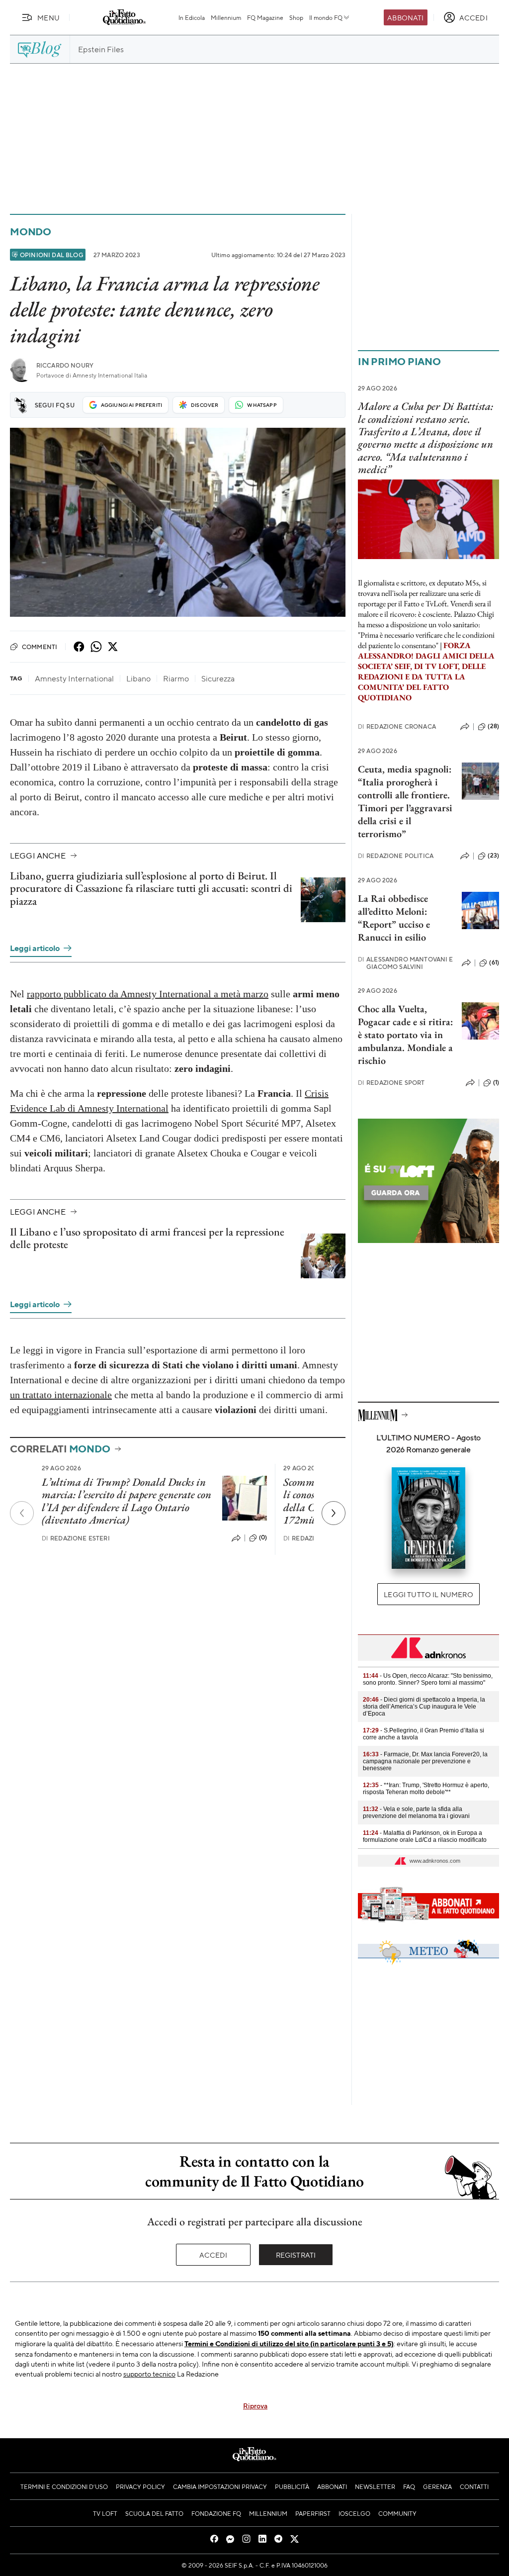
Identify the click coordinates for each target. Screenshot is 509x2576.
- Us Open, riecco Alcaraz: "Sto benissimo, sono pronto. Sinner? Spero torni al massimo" (428, 1679)
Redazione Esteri (76, 1538)
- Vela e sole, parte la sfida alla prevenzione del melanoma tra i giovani (416, 1813)
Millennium (226, 17)
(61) (494, 962)
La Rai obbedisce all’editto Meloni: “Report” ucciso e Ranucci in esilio (394, 918)
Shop (296, 17)
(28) (493, 726)
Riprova (255, 2405)
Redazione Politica (396, 856)
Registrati (296, 2255)
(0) (263, 1537)
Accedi (213, 2255)
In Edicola (192, 17)
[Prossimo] (334, 1513)
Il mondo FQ (326, 17)
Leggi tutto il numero (428, 1594)
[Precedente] (22, 1513)
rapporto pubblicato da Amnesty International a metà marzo (148, 994)
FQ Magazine (265, 17)
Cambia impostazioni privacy (220, 2486)
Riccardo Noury (65, 365)
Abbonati (405, 17)
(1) (496, 1082)
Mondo (31, 232)
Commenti (40, 647)
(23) (493, 856)
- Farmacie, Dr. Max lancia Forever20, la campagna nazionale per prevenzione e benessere (425, 1761)
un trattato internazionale (61, 1395)
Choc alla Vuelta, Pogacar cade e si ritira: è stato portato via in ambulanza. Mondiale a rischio (405, 1035)
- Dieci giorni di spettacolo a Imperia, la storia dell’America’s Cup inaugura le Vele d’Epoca (424, 1707)
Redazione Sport (391, 1083)
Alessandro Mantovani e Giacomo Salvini (406, 963)
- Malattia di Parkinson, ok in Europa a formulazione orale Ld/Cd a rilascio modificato (425, 1836)
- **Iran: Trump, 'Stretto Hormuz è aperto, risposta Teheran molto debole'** (426, 1789)
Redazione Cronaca (397, 726)
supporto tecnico (149, 2374)
